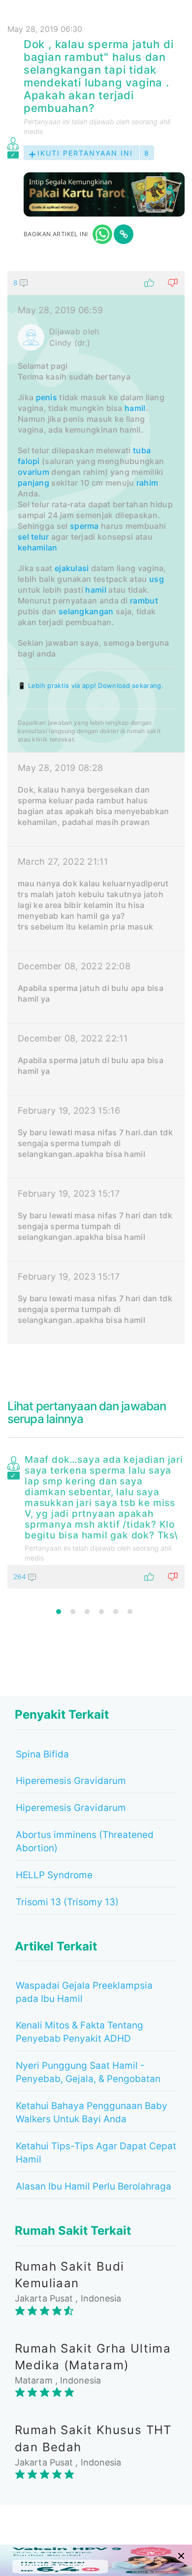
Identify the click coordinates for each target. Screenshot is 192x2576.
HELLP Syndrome (54, 1875)
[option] (96, 1520)
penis (47, 397)
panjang (33, 483)
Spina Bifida (42, 1754)
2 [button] (73, 1612)
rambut (144, 601)
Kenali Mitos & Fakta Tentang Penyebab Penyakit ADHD (80, 2032)
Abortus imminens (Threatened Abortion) (85, 1841)
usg (157, 579)
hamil (135, 408)
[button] (96, 283)
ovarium (33, 472)
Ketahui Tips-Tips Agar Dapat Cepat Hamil (96, 2153)
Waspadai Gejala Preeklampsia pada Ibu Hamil (84, 1992)
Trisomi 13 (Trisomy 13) (67, 1902)
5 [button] (116, 1612)
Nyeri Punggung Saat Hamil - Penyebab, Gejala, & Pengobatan (88, 2072)
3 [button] (87, 1612)
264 (21, 1576)
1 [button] (59, 1612)
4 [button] (101, 1612)
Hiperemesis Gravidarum (71, 1781)
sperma (84, 526)
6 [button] (130, 1612)
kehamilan (38, 548)
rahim (147, 483)
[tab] (96, 808)
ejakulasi (72, 568)
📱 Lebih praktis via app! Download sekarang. (91, 685)
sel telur (33, 537)
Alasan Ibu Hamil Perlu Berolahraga (94, 2186)
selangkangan (86, 611)
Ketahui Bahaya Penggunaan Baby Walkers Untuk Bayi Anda (92, 2112)
